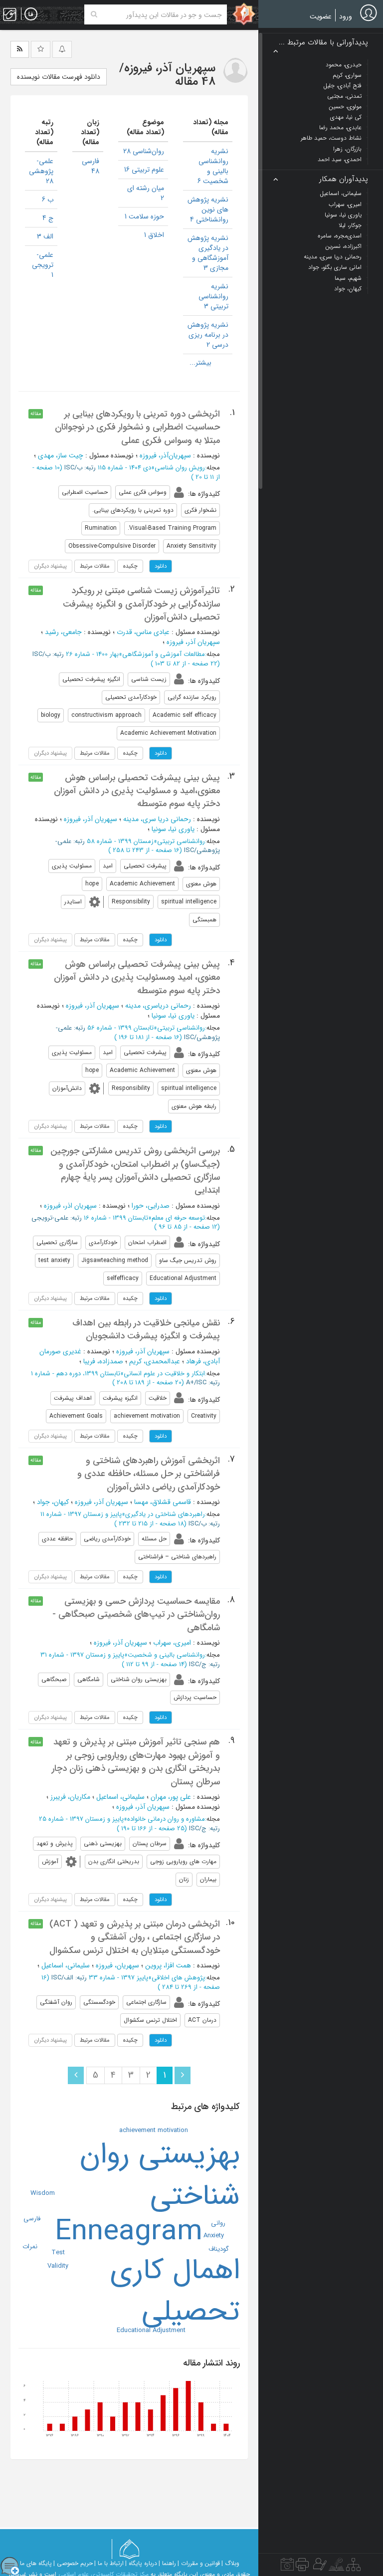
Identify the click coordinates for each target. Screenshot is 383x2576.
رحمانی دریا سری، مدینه (157, 819)
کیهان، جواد (53, 1502)
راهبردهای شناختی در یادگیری (165, 1514)
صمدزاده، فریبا (103, 1361)
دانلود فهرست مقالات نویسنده (59, 77)
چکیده (130, 566)
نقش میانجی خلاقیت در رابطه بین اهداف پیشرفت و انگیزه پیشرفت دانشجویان (146, 1329)
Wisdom (43, 2193)
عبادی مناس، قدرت (143, 632)
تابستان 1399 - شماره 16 (116, 1218)
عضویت (321, 16)
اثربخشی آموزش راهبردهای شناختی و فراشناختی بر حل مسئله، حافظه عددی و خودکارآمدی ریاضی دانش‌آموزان (149, 1474)
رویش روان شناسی (180, 468)
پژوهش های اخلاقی (178, 1978)
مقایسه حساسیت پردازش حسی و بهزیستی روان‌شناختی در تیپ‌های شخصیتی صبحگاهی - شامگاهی (136, 1614)
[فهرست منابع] (353, 2567)
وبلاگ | (230, 2563)
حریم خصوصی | (73, 2563)
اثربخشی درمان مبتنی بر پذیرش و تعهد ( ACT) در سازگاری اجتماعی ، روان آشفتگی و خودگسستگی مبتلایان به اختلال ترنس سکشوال (135, 1937)
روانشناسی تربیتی (181, 841)
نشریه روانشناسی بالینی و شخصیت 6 (213, 166)
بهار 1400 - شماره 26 (92, 654)
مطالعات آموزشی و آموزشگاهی (164, 654)
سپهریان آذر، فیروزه (193, 642)
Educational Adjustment (151, 2330)
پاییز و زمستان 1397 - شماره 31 (82, 1655)
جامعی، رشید (63, 632)
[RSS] (20, 49)
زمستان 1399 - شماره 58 (120, 841)
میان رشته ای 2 (146, 193)
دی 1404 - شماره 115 (124, 468)
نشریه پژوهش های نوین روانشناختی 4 (208, 210)
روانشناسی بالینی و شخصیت (166, 1655)
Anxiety (214, 2236)
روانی (218, 2223)
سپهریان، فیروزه (117, 1965)
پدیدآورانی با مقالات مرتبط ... (323, 43)
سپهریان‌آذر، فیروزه (165, 455)
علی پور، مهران (171, 1797)
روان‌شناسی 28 (144, 151)
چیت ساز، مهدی (61, 455)
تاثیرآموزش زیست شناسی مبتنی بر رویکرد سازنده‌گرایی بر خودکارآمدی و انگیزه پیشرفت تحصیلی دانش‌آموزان (141, 604)
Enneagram (129, 2232)
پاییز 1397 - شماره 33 (118, 1978)
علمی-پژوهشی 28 (41, 171)
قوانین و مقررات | (199, 2563)
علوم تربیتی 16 (144, 170)
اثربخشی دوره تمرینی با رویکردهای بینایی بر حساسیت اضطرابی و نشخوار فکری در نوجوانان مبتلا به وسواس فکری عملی (137, 427)
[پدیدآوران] (319, 2567)
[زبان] (31, 14)
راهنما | (167, 2563)
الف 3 (45, 236)
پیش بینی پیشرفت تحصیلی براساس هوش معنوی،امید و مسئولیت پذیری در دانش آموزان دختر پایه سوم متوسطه (137, 791)
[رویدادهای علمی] (287, 2567)
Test (58, 2253)
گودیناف (219, 2249)
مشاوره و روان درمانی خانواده (166, 1819)
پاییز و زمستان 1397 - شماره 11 (81, 1514)
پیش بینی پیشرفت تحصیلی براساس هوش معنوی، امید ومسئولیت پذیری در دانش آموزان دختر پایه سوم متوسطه (137, 977)
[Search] (94, 14)
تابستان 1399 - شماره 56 (120, 1028)
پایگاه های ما (36, 2563)
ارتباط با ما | (109, 2563)
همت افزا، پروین (168, 1965)
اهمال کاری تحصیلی (175, 2291)
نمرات (30, 2247)
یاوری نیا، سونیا (173, 829)
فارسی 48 (91, 166)
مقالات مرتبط (95, 566)
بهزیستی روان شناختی (160, 2175)
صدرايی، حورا (151, 1206)
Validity (58, 2266)
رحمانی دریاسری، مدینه (158, 1006)
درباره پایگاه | (141, 2563)
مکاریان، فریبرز (70, 1797)
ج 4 (48, 218)
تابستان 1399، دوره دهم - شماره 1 (76, 1374)
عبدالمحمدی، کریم (155, 1361)
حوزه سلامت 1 (144, 216)
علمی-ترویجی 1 (43, 265)
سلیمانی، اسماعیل (120, 1797)
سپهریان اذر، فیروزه (70, 1206)
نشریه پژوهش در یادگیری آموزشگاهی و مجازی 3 (208, 253)
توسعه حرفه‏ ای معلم (178, 1218)
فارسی (32, 2219)
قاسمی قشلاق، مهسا (163, 1502)
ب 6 (48, 200)
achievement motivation (154, 2130)
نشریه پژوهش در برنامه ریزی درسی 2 (208, 335)
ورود (346, 16)
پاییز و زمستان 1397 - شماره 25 (81, 1819)
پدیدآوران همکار (344, 179)
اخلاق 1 (154, 235)
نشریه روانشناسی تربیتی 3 (213, 296)
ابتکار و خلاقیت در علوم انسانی (164, 1374)
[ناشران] (302, 2567)
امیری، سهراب (172, 1643)
